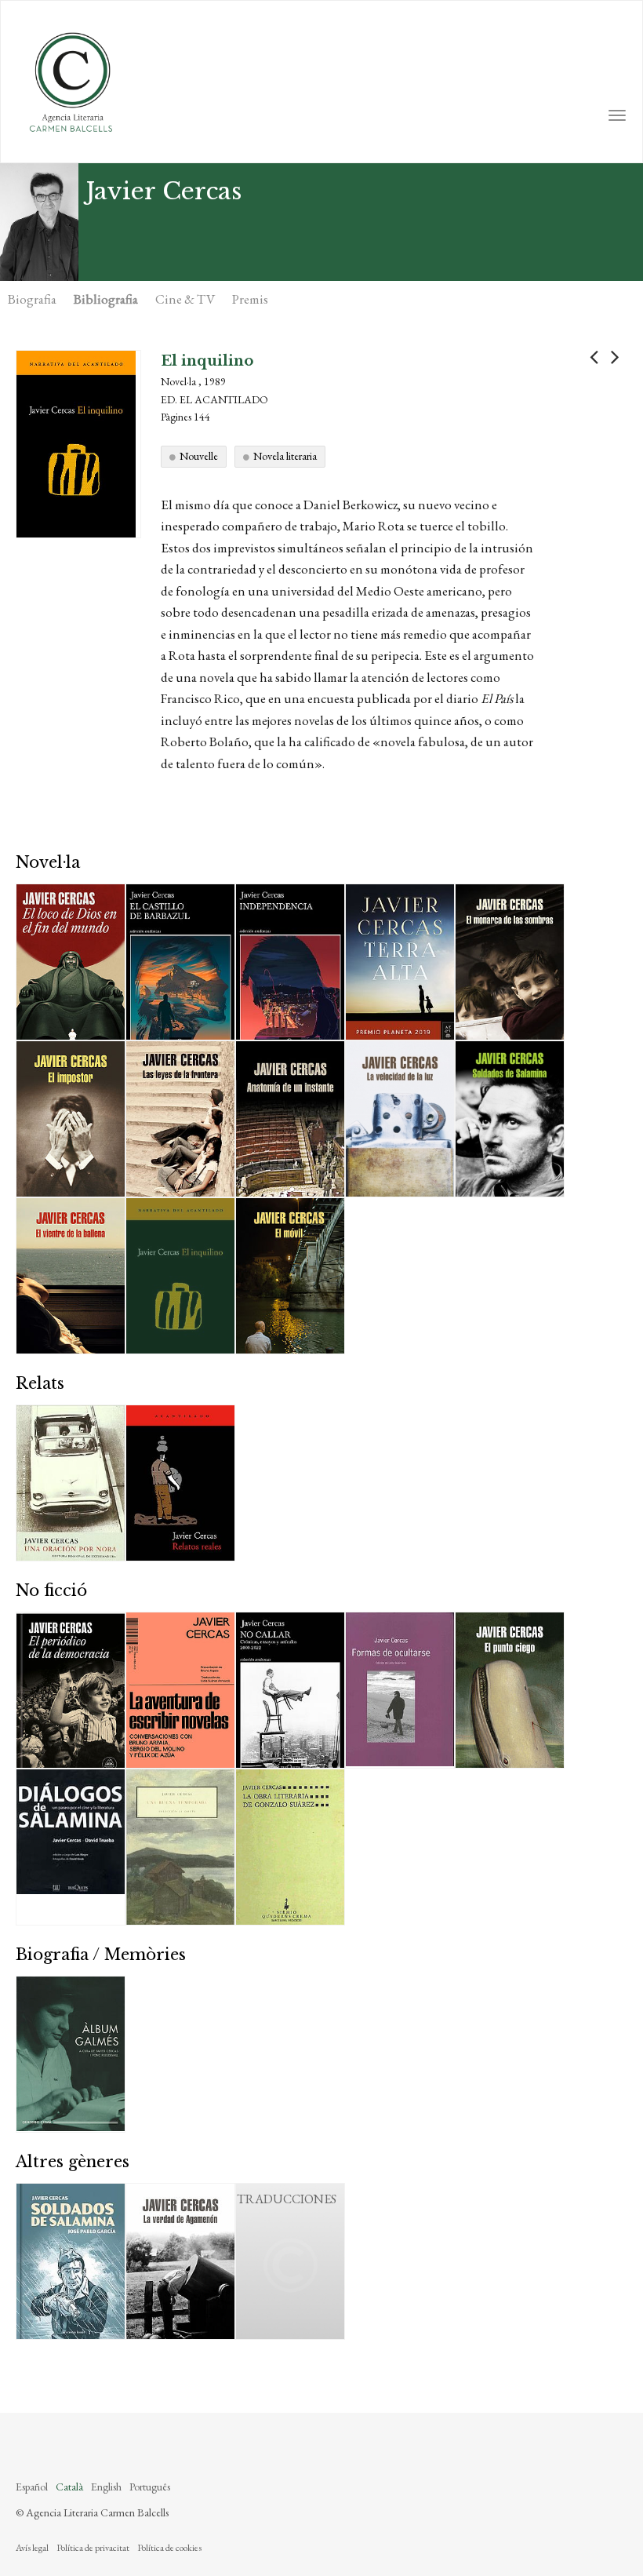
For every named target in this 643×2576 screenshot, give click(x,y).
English (106, 2487)
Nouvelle (199, 456)
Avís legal (32, 2548)
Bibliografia (106, 299)
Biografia (32, 299)
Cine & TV (185, 299)
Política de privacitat (93, 2548)
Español (32, 2487)
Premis (250, 299)
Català (69, 2487)
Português (150, 2487)
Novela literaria (285, 456)
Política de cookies (169, 2548)
